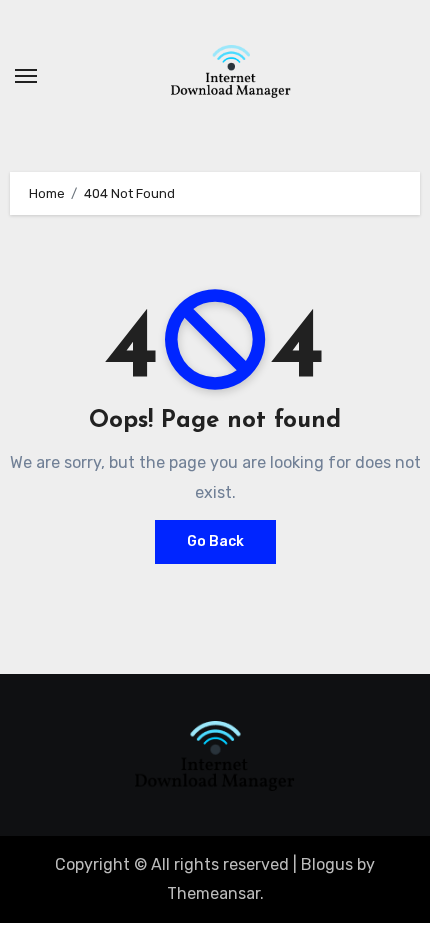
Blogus (327, 864)
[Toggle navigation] (26, 76)
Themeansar (213, 893)
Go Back (215, 541)
